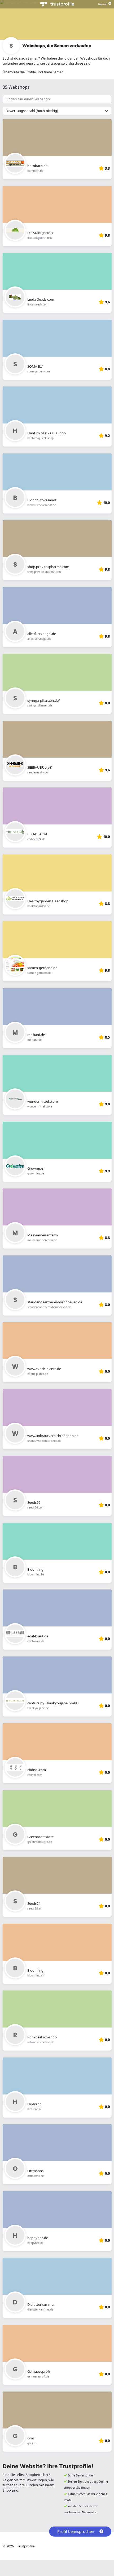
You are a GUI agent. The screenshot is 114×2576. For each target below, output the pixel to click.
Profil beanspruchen (76, 2531)
